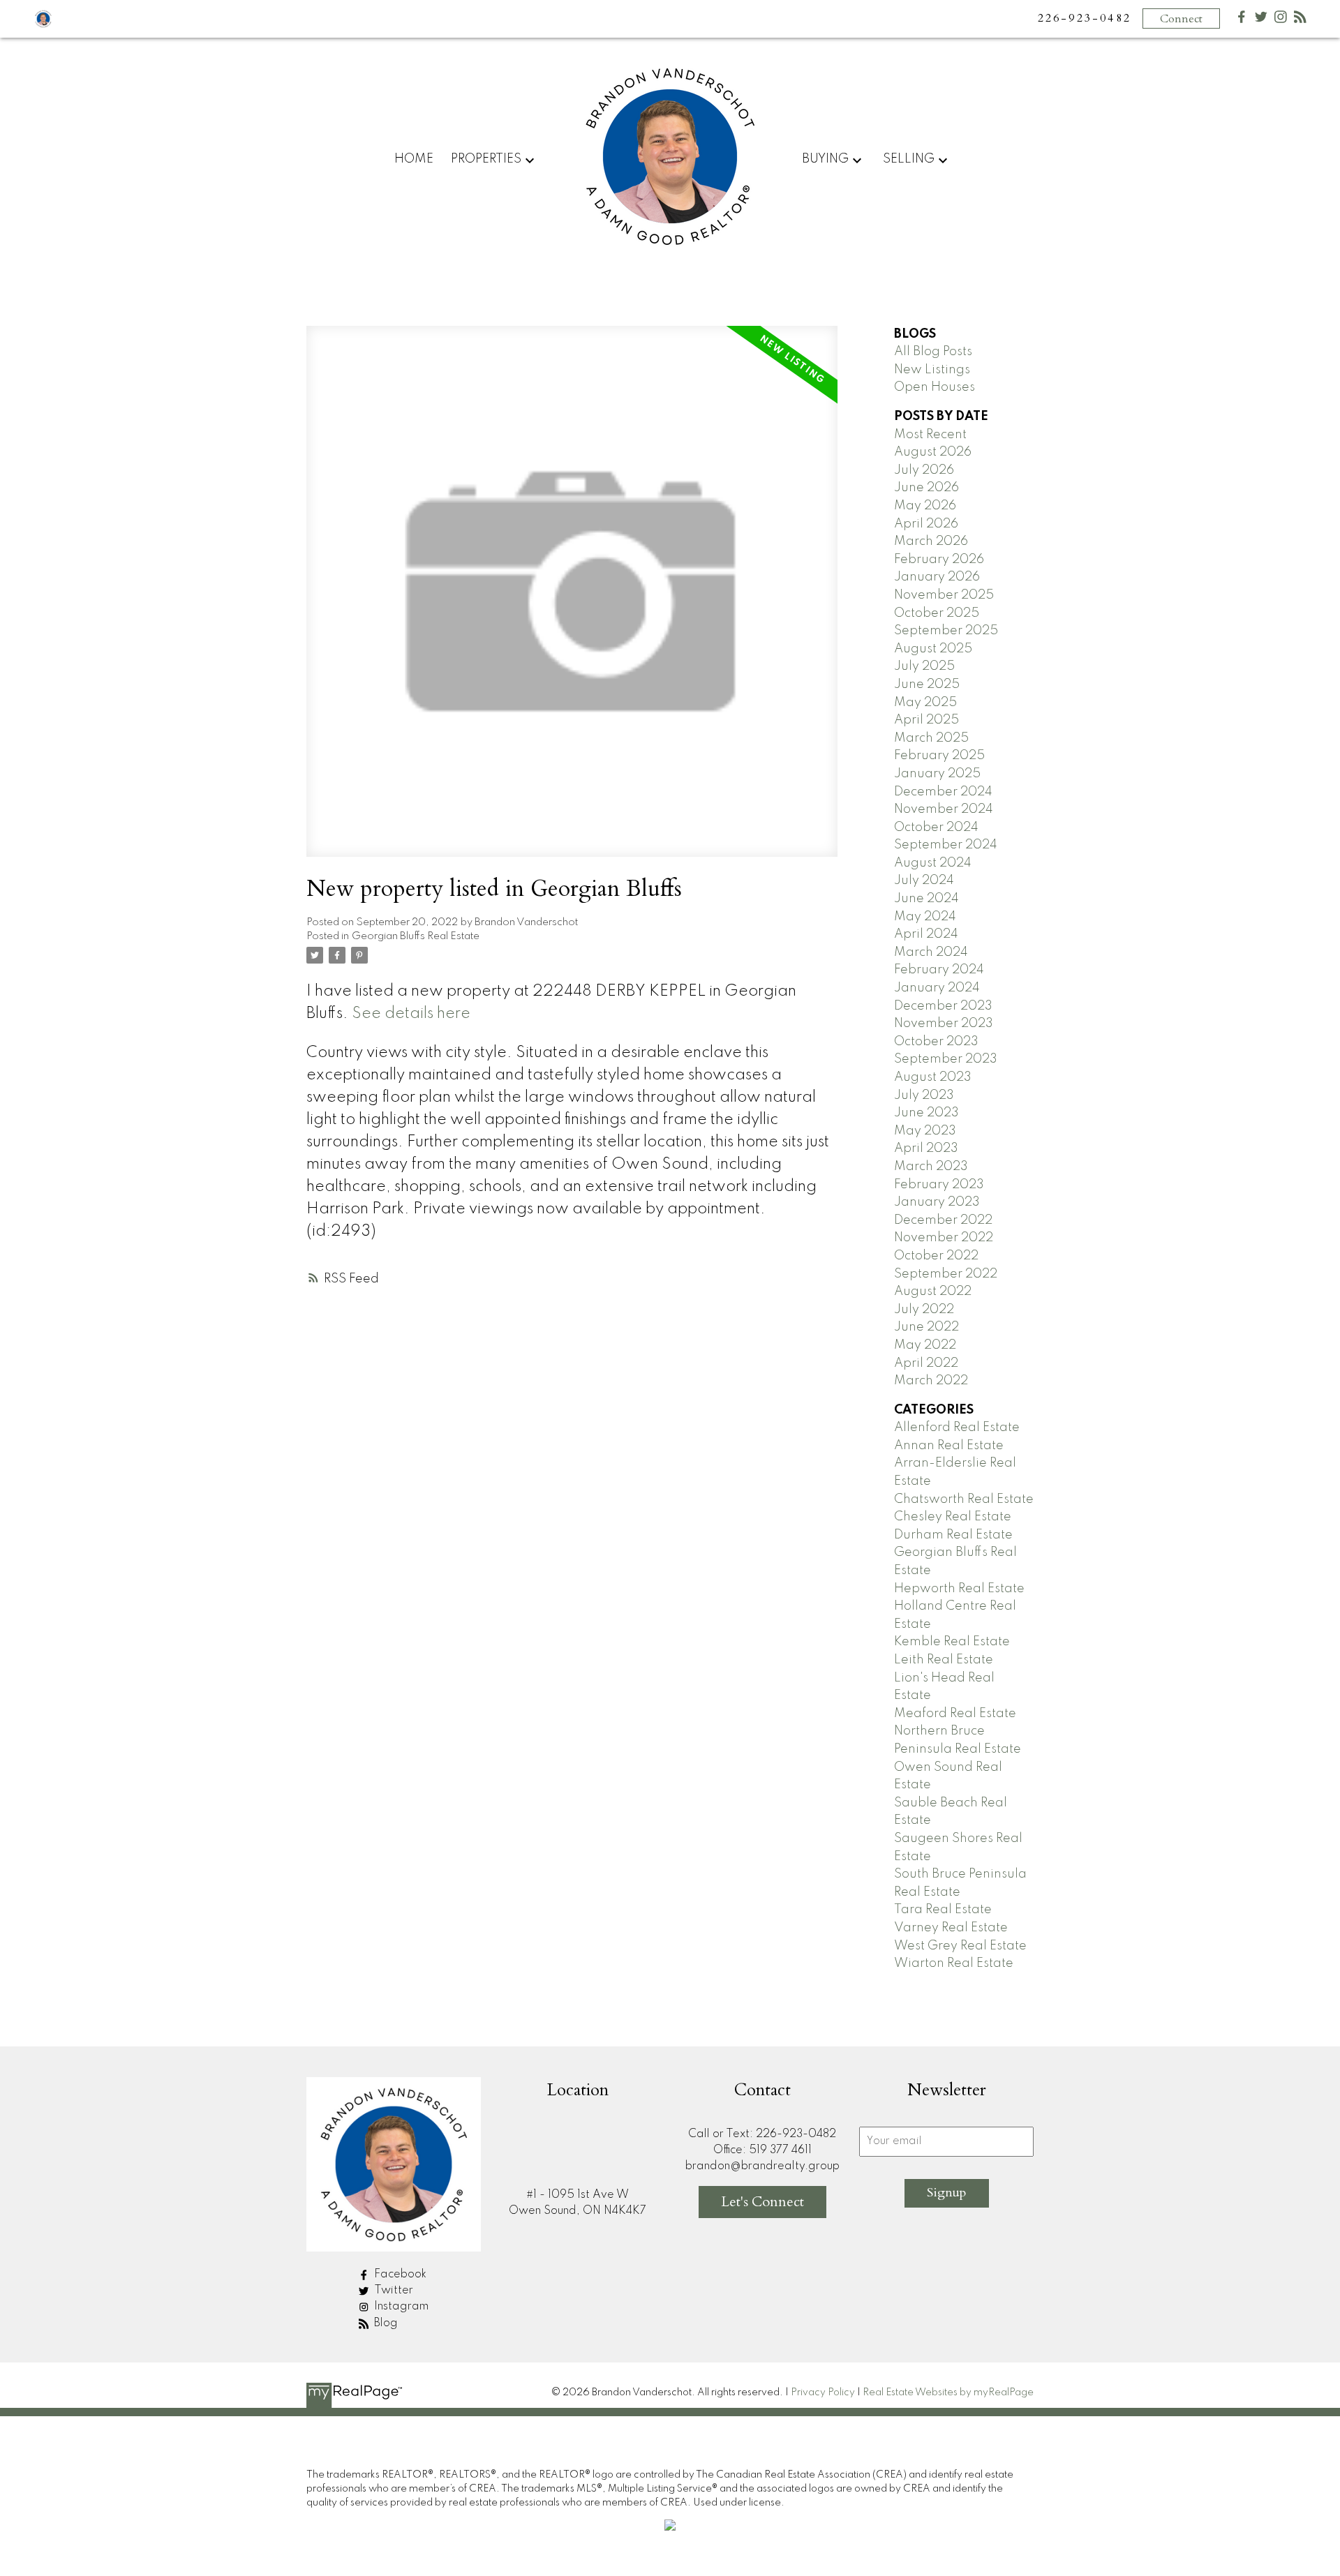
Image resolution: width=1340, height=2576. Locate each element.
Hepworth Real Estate (959, 1589)
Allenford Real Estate (957, 1428)
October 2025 (937, 613)
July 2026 (924, 470)
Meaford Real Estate (955, 1714)
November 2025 (944, 595)
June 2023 (926, 1113)
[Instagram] (1281, 20)
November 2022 (944, 1238)
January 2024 (937, 988)
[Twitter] (1261, 20)
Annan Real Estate (949, 1446)
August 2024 (933, 863)
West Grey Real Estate (960, 1946)
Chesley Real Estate (953, 1517)
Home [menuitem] (414, 159)
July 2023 (924, 1095)
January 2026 (937, 577)
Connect (1181, 19)
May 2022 (925, 1345)
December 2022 (943, 1220)
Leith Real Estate (944, 1660)
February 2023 (939, 1185)
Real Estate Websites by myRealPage (948, 2392)
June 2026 (926, 488)
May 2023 (925, 1131)
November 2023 (944, 1024)
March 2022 (931, 1381)
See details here (411, 1014)
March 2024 (931, 952)
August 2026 (933, 452)
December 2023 (943, 1006)
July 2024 (924, 881)
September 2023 (946, 1059)
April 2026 (926, 524)
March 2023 (931, 1167)
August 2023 (933, 1077)
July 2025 (924, 666)
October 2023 (936, 1042)
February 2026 (939, 560)
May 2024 (925, 917)
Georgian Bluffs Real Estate (416, 936)
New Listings (932, 370)
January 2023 (937, 1202)
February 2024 (939, 970)
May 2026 (925, 506)
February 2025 (939, 756)
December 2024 (943, 792)
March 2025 (931, 738)
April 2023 (926, 1148)
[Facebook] (1242, 20)
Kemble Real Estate (952, 1642)
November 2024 (944, 809)
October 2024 (936, 828)
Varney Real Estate (951, 1928)
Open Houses (935, 387)
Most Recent (930, 435)
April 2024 (926, 934)
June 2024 (926, 899)
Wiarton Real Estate (954, 1963)
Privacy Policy (823, 2392)
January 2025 (937, 774)
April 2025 (926, 720)
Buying (825, 159)
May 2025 (925, 703)
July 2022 (924, 1310)
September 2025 (946, 631)
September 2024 (946, 845)
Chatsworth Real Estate (964, 1499)
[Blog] (1300, 20)
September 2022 (946, 1274)
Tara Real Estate (943, 1910)
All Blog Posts (933, 352)
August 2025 (933, 649)
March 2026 (931, 541)
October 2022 (936, 1256)
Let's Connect (762, 2202)
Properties (486, 159)
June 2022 (926, 1327)
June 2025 (927, 684)
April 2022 (926, 1363)
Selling (909, 159)
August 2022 (933, 1291)
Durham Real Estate (953, 1535)
